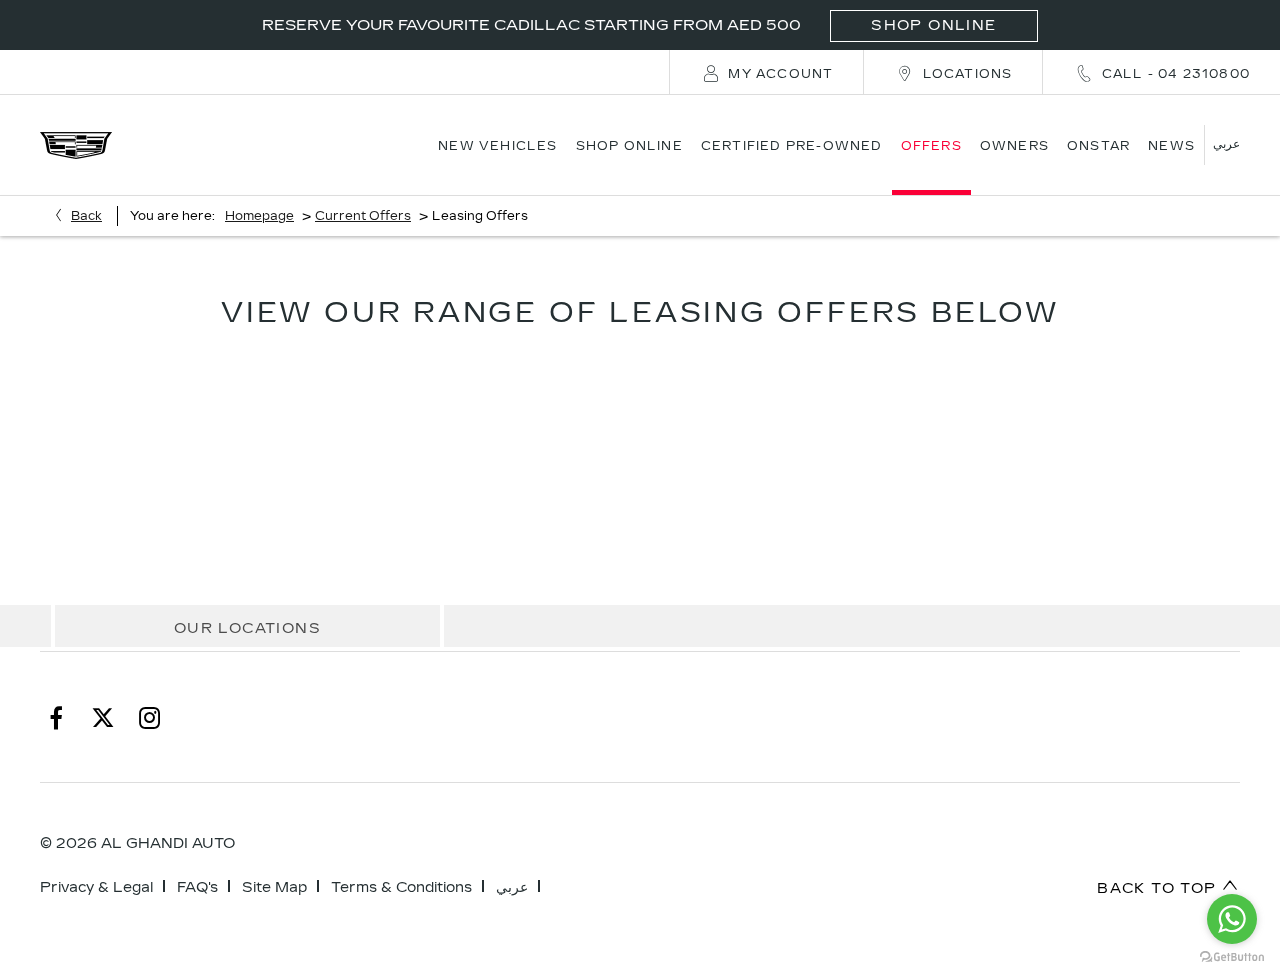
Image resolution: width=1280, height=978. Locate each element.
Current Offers (363, 216)
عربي (512, 887)
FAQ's (197, 887)
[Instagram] (150, 717)
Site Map (274, 887)
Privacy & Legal (96, 887)
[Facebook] (56, 717)
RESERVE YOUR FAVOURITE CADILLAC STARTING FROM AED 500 (629, 25)
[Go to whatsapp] (1232, 919)
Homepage (259, 216)
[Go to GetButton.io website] (1232, 957)
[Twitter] (103, 717)
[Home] (76, 145)
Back (86, 216)
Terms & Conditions (401, 887)
